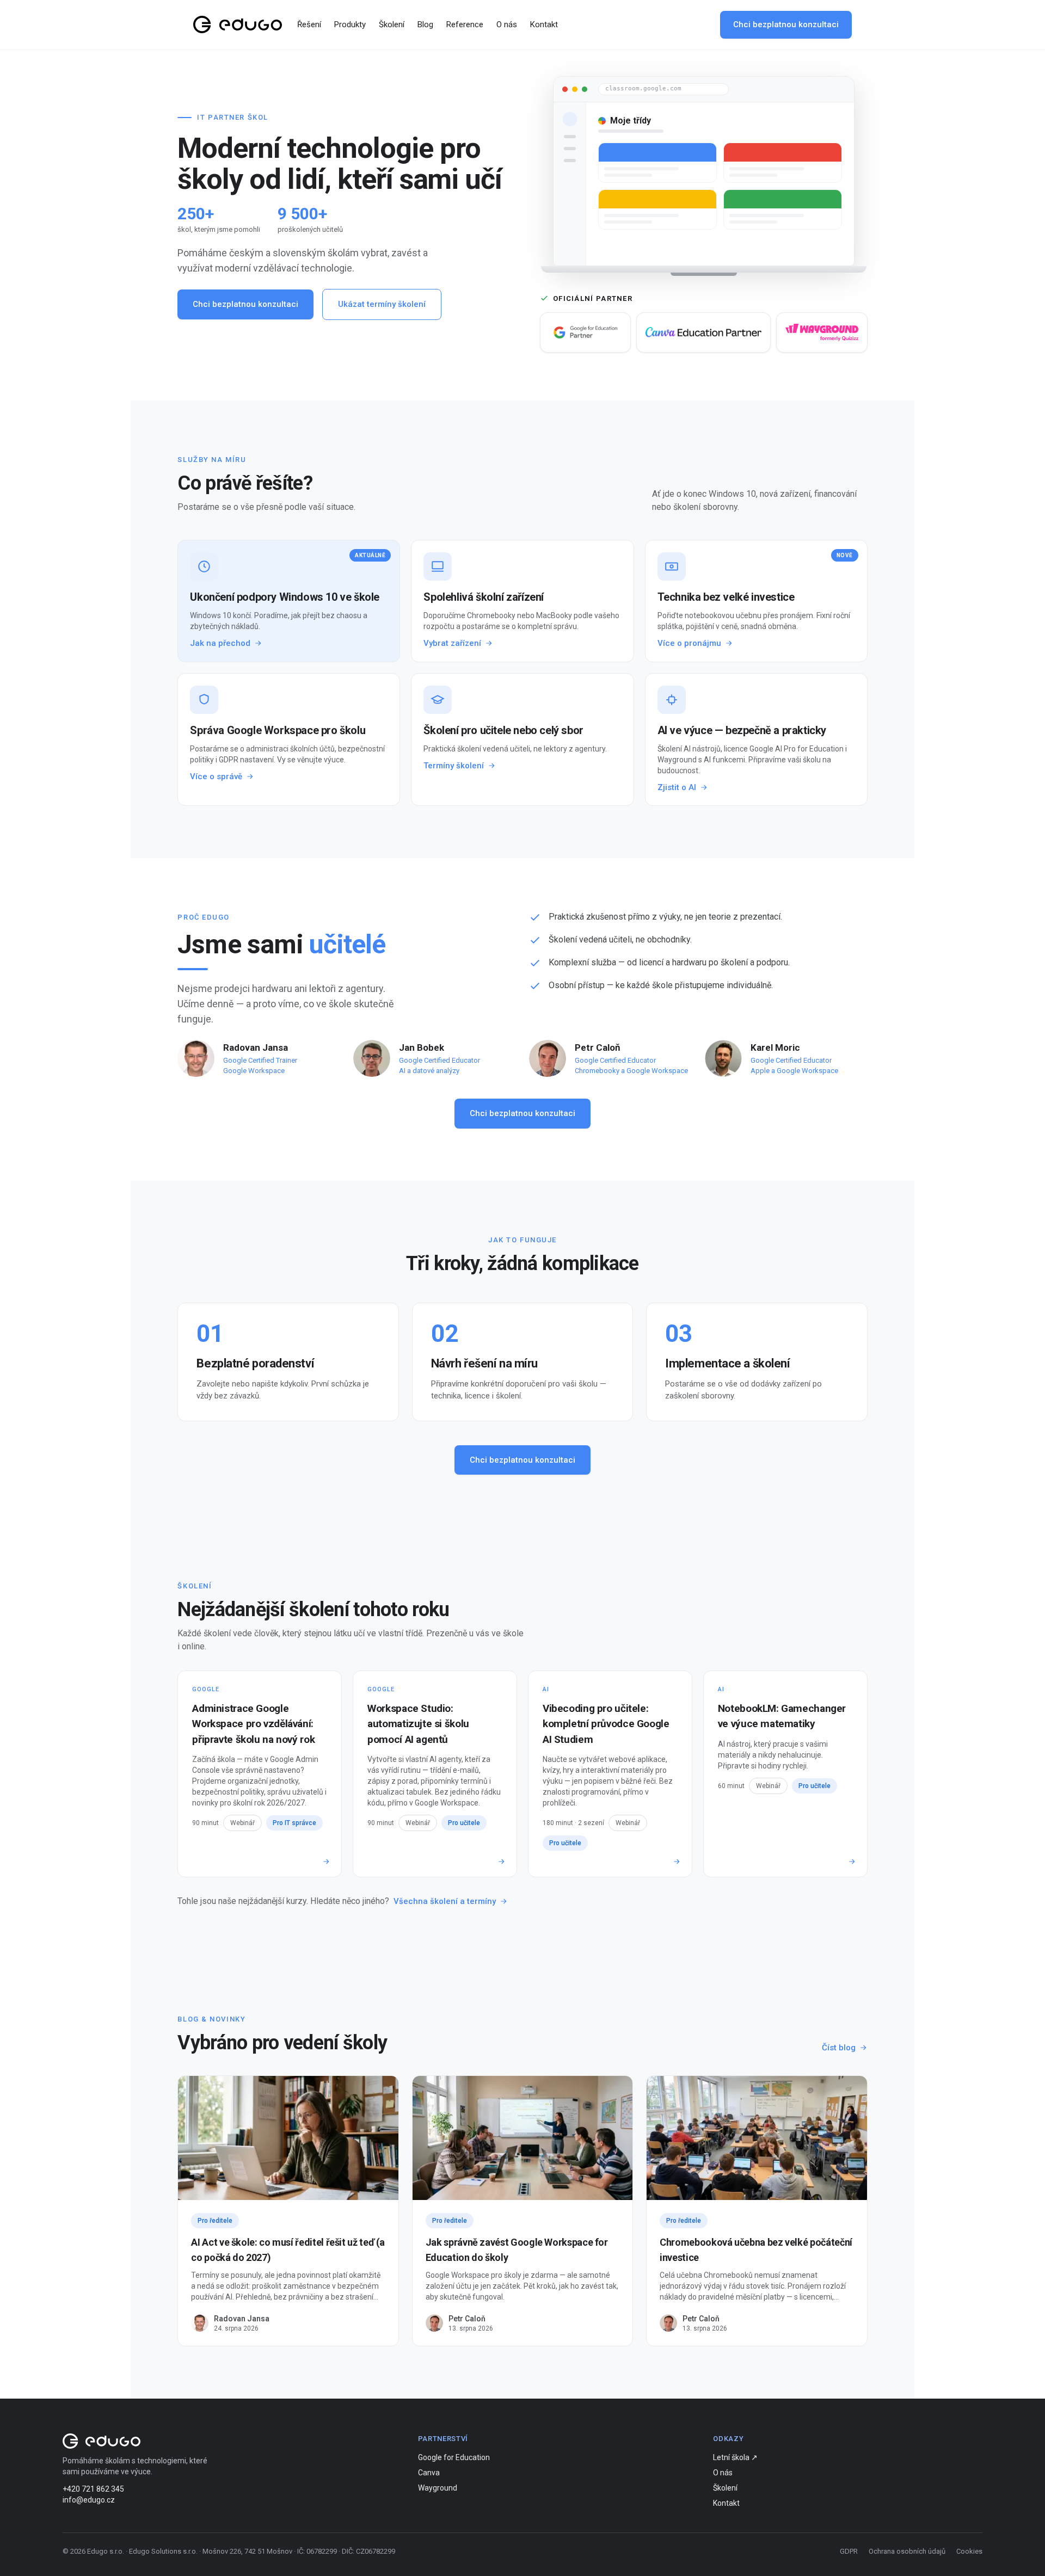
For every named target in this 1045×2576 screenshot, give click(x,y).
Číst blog (839, 2048)
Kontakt (544, 24)
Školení (392, 24)
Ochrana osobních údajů (907, 2551)
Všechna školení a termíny (445, 1901)
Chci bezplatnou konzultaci (786, 24)
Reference (465, 24)
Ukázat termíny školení (382, 304)
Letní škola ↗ (735, 2457)
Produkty (350, 24)
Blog (425, 24)
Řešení (309, 24)
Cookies (969, 2551)
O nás (507, 24)
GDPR (849, 2551)
